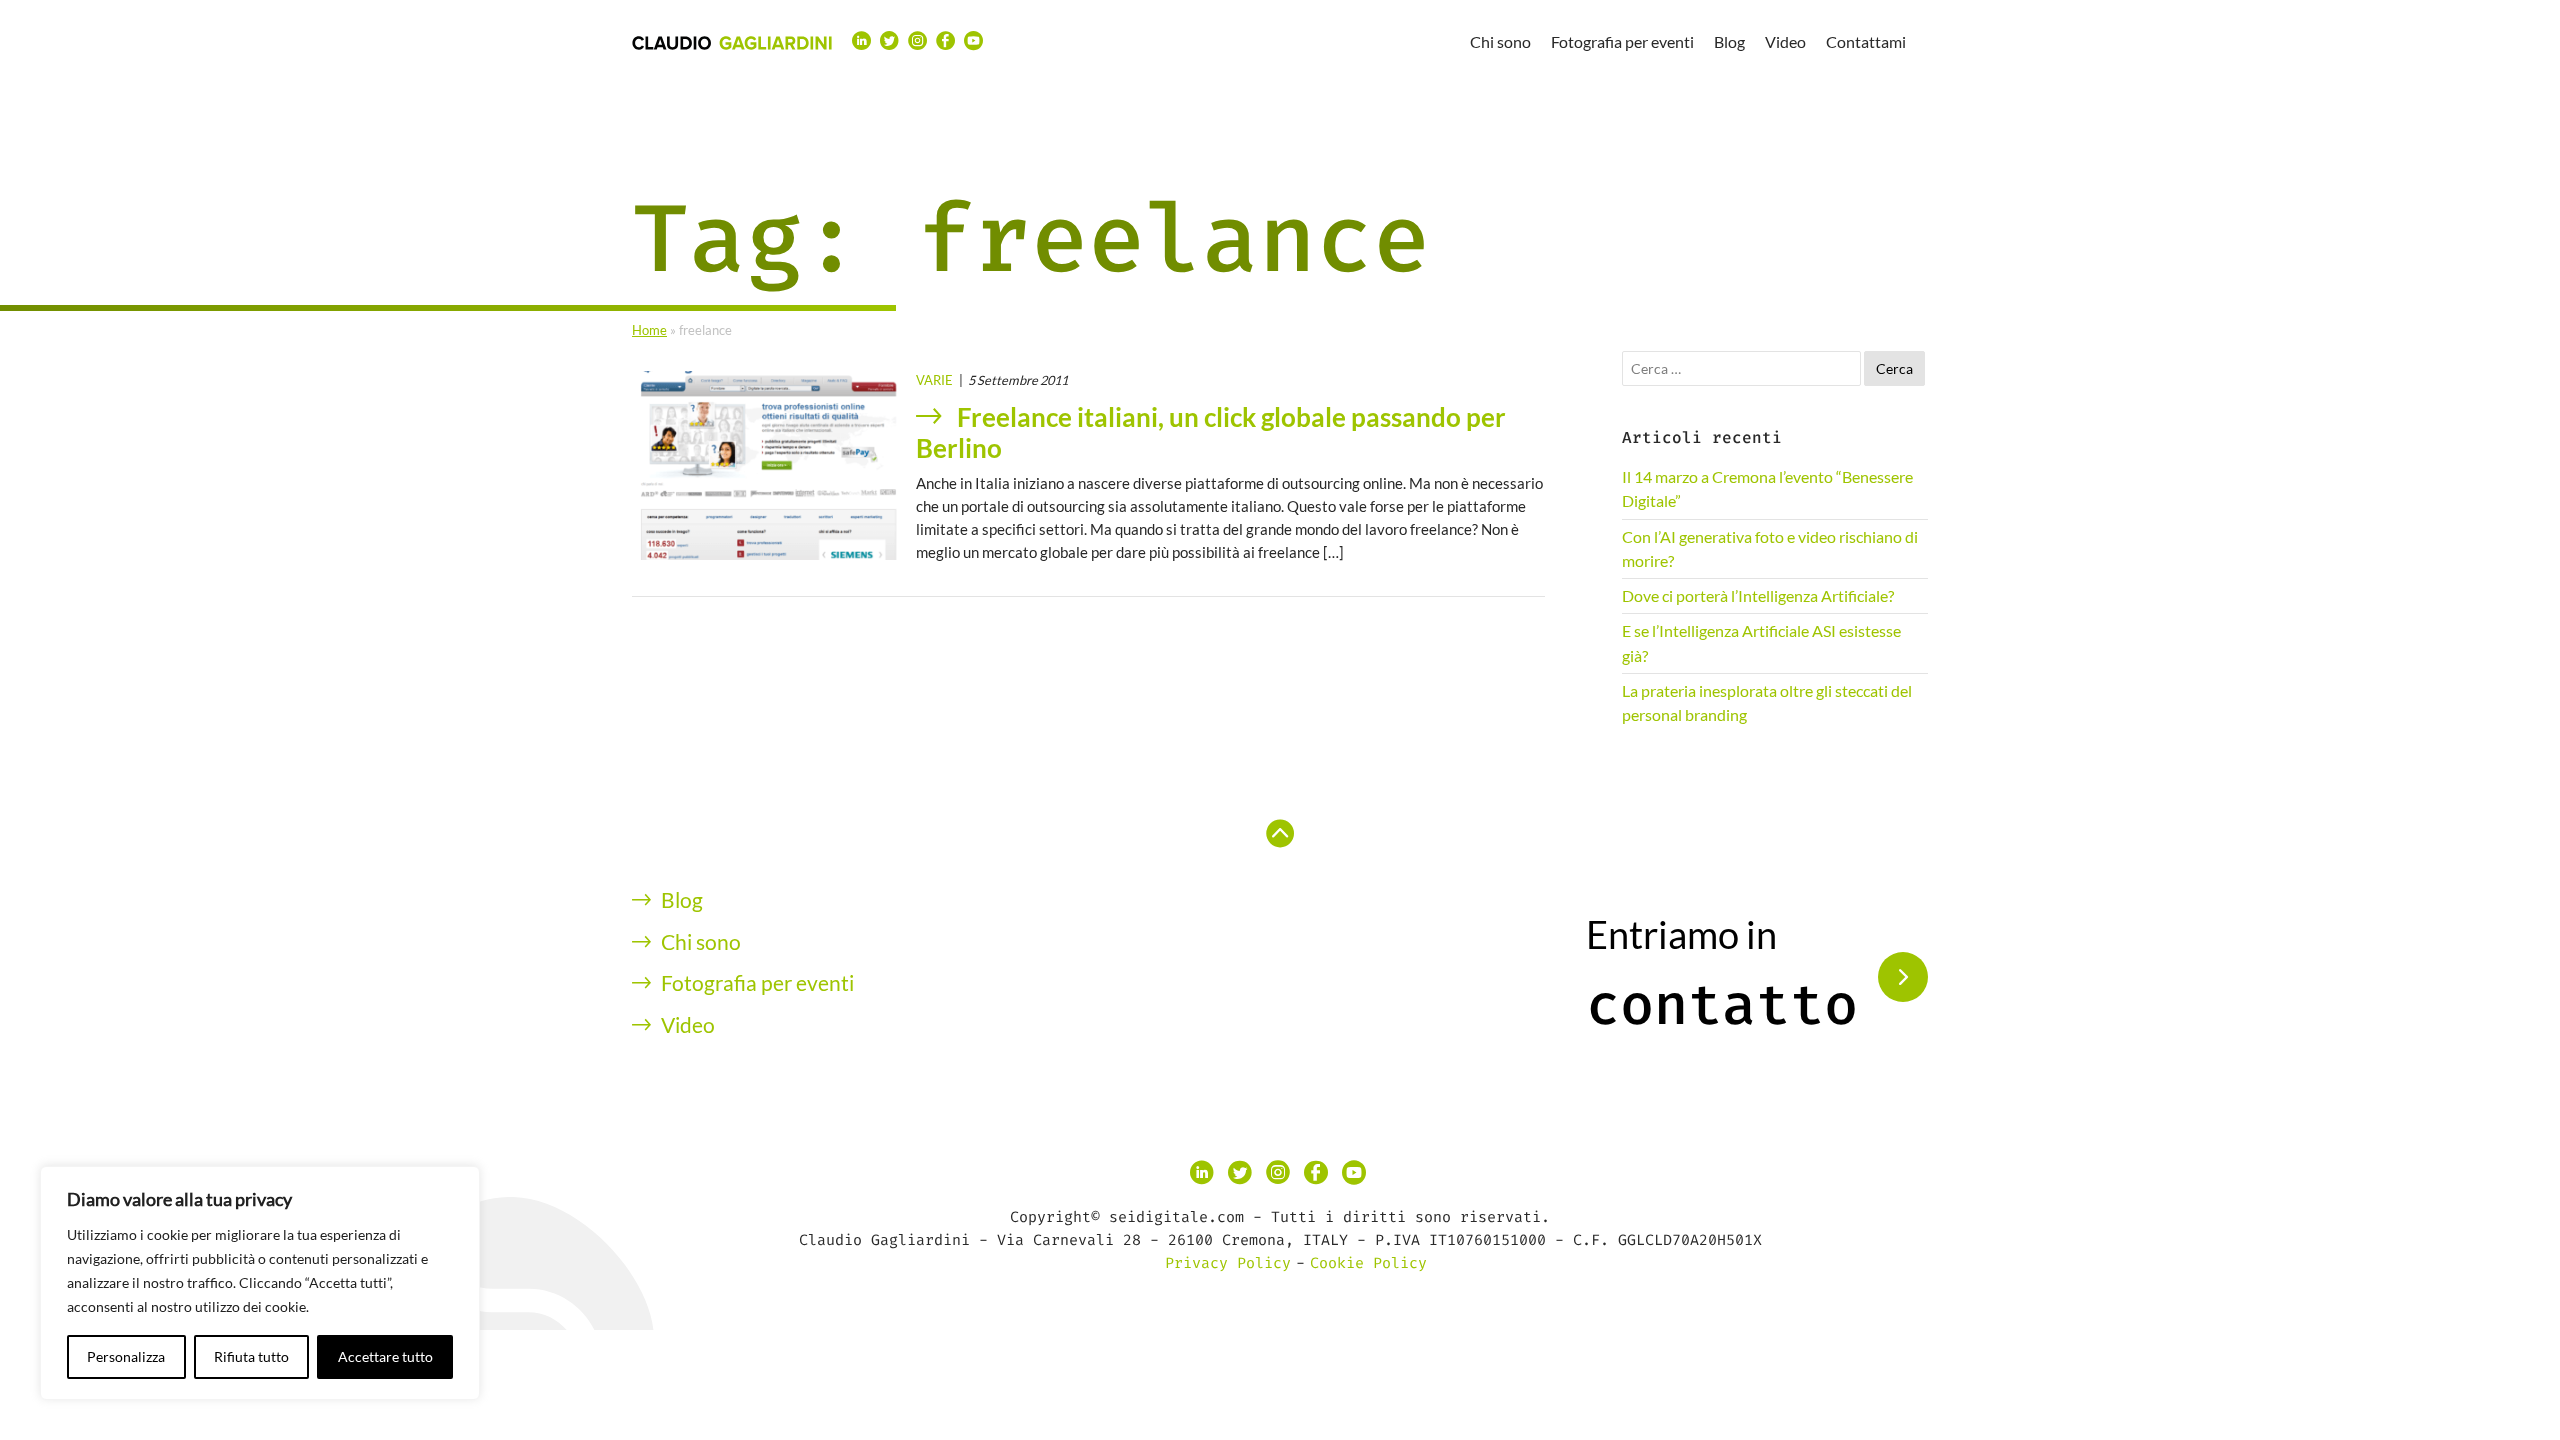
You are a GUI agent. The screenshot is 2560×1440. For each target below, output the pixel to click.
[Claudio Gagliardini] (732, 42)
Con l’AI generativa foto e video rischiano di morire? (1770, 548)
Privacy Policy (1228, 1263)
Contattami (1866, 41)
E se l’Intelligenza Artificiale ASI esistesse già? (1761, 642)
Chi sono (1500, 41)
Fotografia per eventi (1622, 41)
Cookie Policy (1368, 1263)
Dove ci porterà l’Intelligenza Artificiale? (1758, 595)
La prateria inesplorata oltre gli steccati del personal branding (1767, 702)
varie (934, 380)
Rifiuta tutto (251, 1356)
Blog (1729, 41)
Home (649, 330)
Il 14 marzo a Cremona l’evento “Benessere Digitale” (1767, 488)
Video (1785, 41)
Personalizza (126, 1356)
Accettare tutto (385, 1356)
